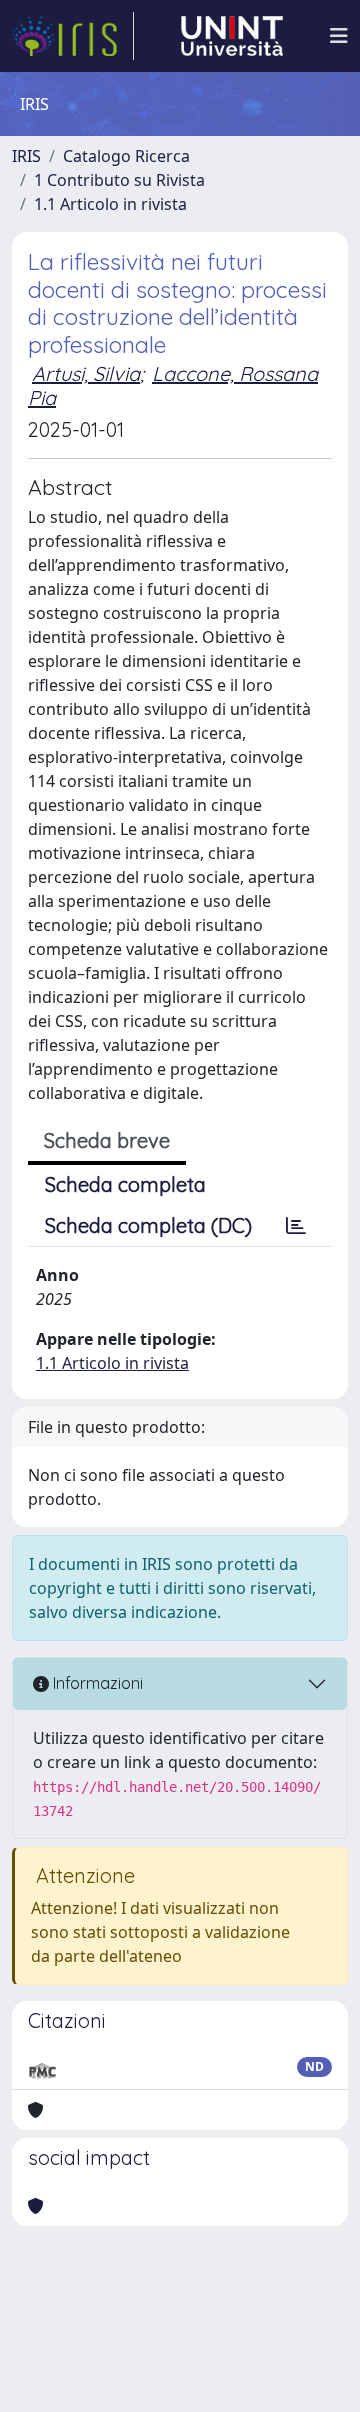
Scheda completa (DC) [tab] (148, 1225)
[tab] (296, 1226)
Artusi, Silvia (86, 373)
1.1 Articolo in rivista (110, 204)
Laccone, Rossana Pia (173, 385)
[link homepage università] (232, 36)
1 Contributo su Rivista (119, 180)
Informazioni (96, 1683)
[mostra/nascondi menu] (339, 36)
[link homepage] (73, 36)
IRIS (26, 156)
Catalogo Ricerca (126, 156)
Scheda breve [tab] (107, 1140)
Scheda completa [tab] (125, 1184)
